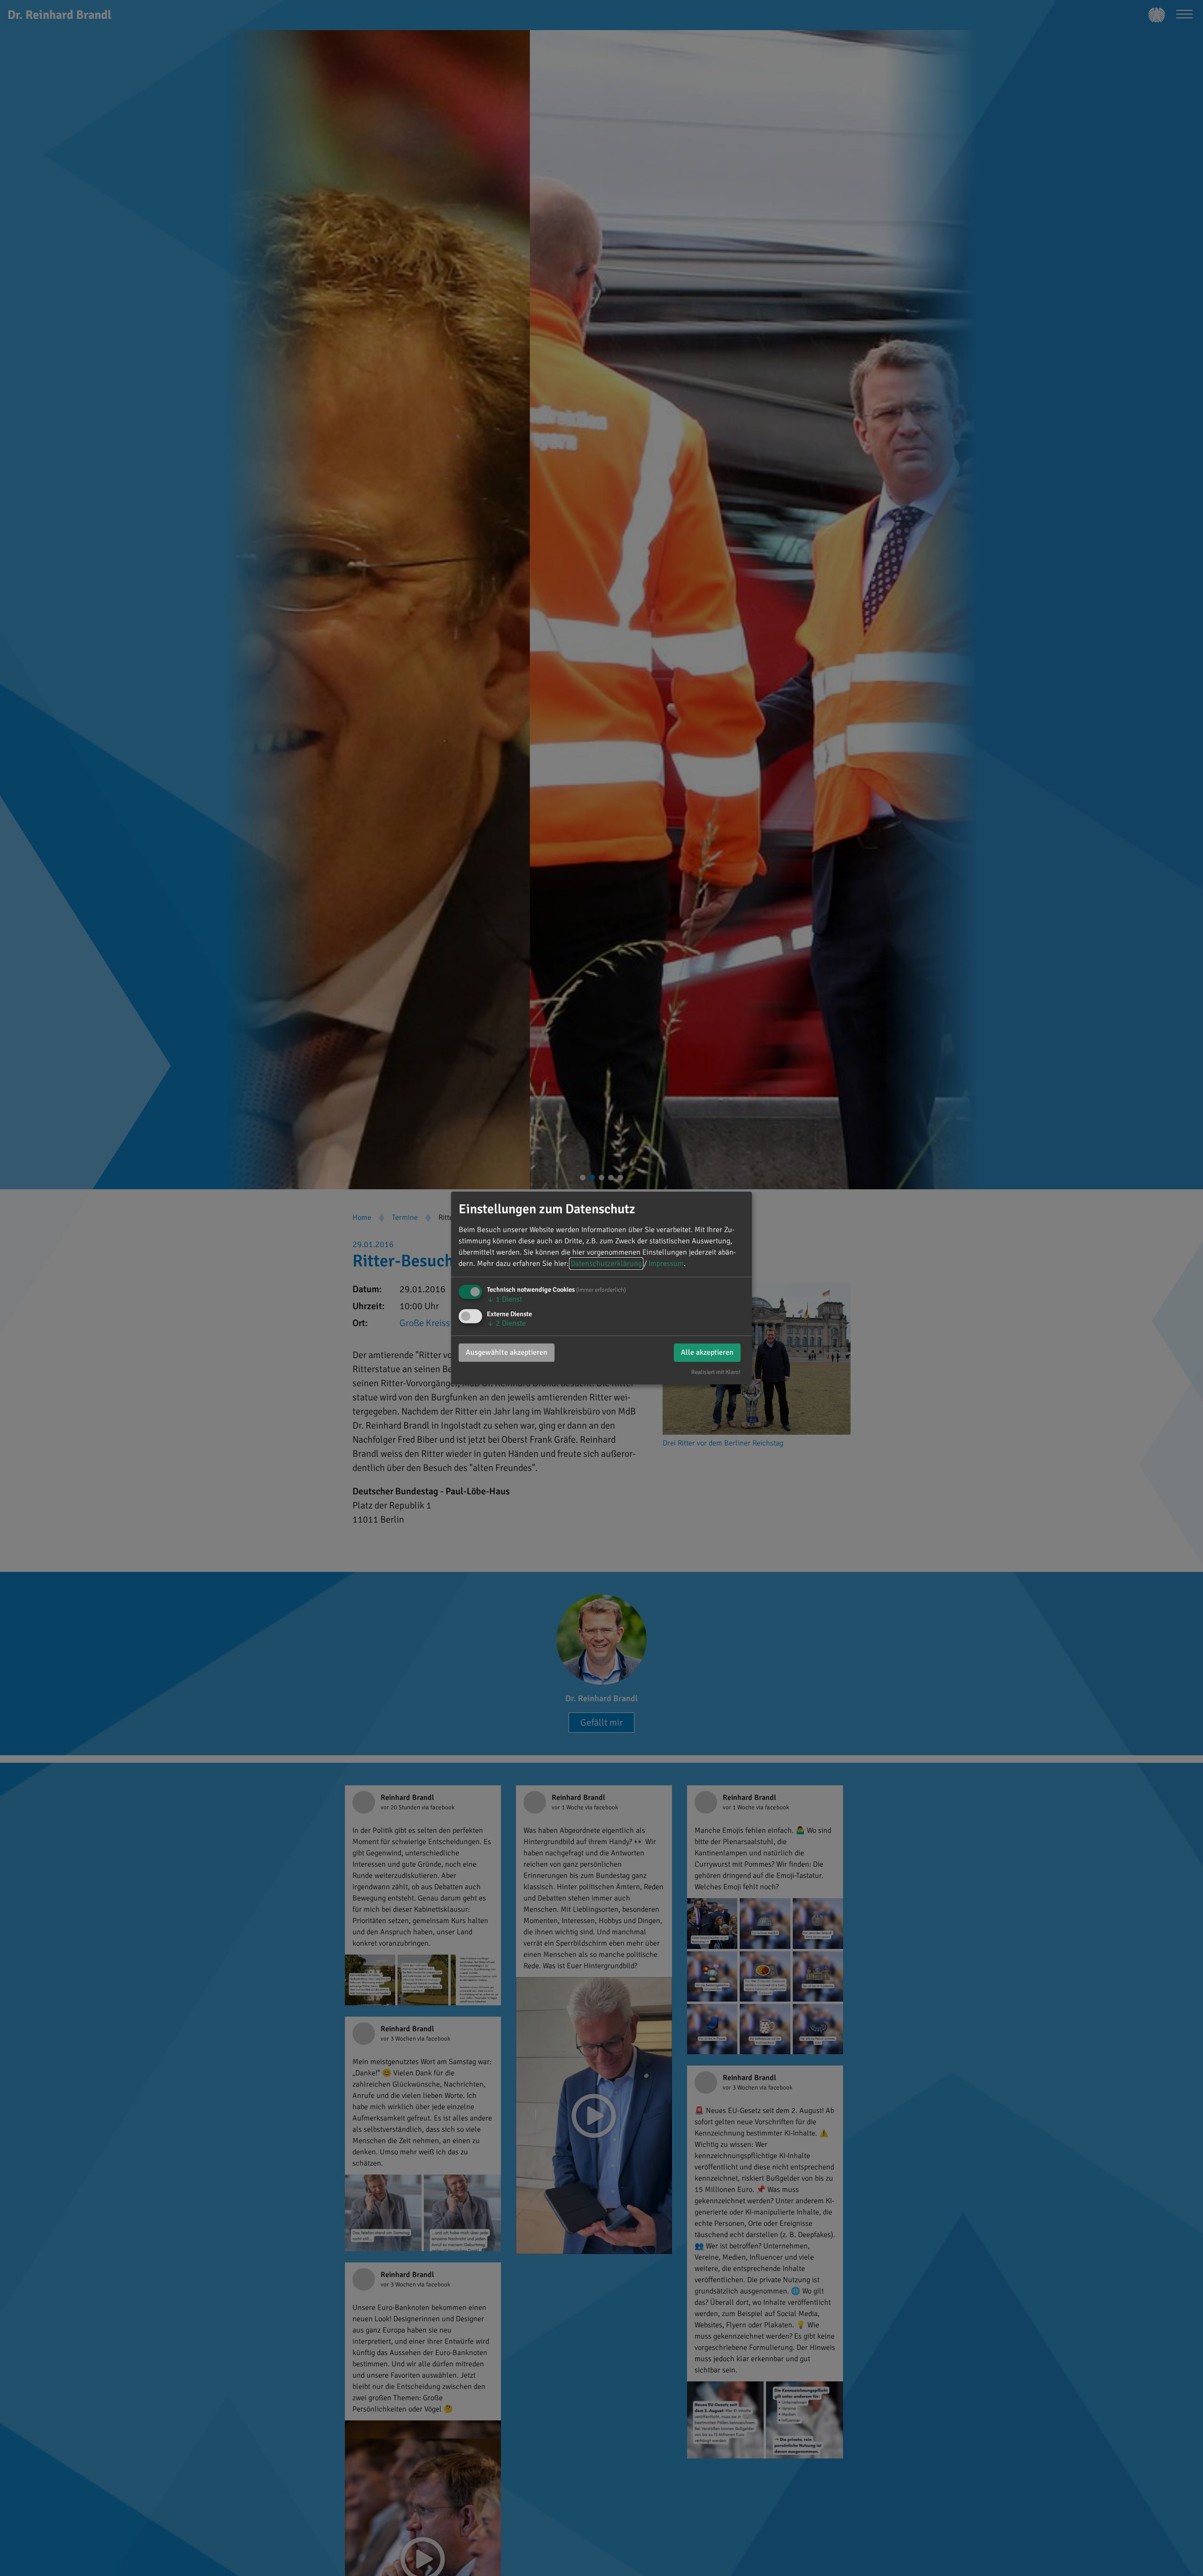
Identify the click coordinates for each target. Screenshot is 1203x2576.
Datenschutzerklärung (606, 1264)
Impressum (666, 1264)
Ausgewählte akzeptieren (507, 1352)
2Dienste (506, 1323)
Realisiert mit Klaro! (716, 1372)
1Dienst (504, 1299)
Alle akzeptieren (707, 1352)
